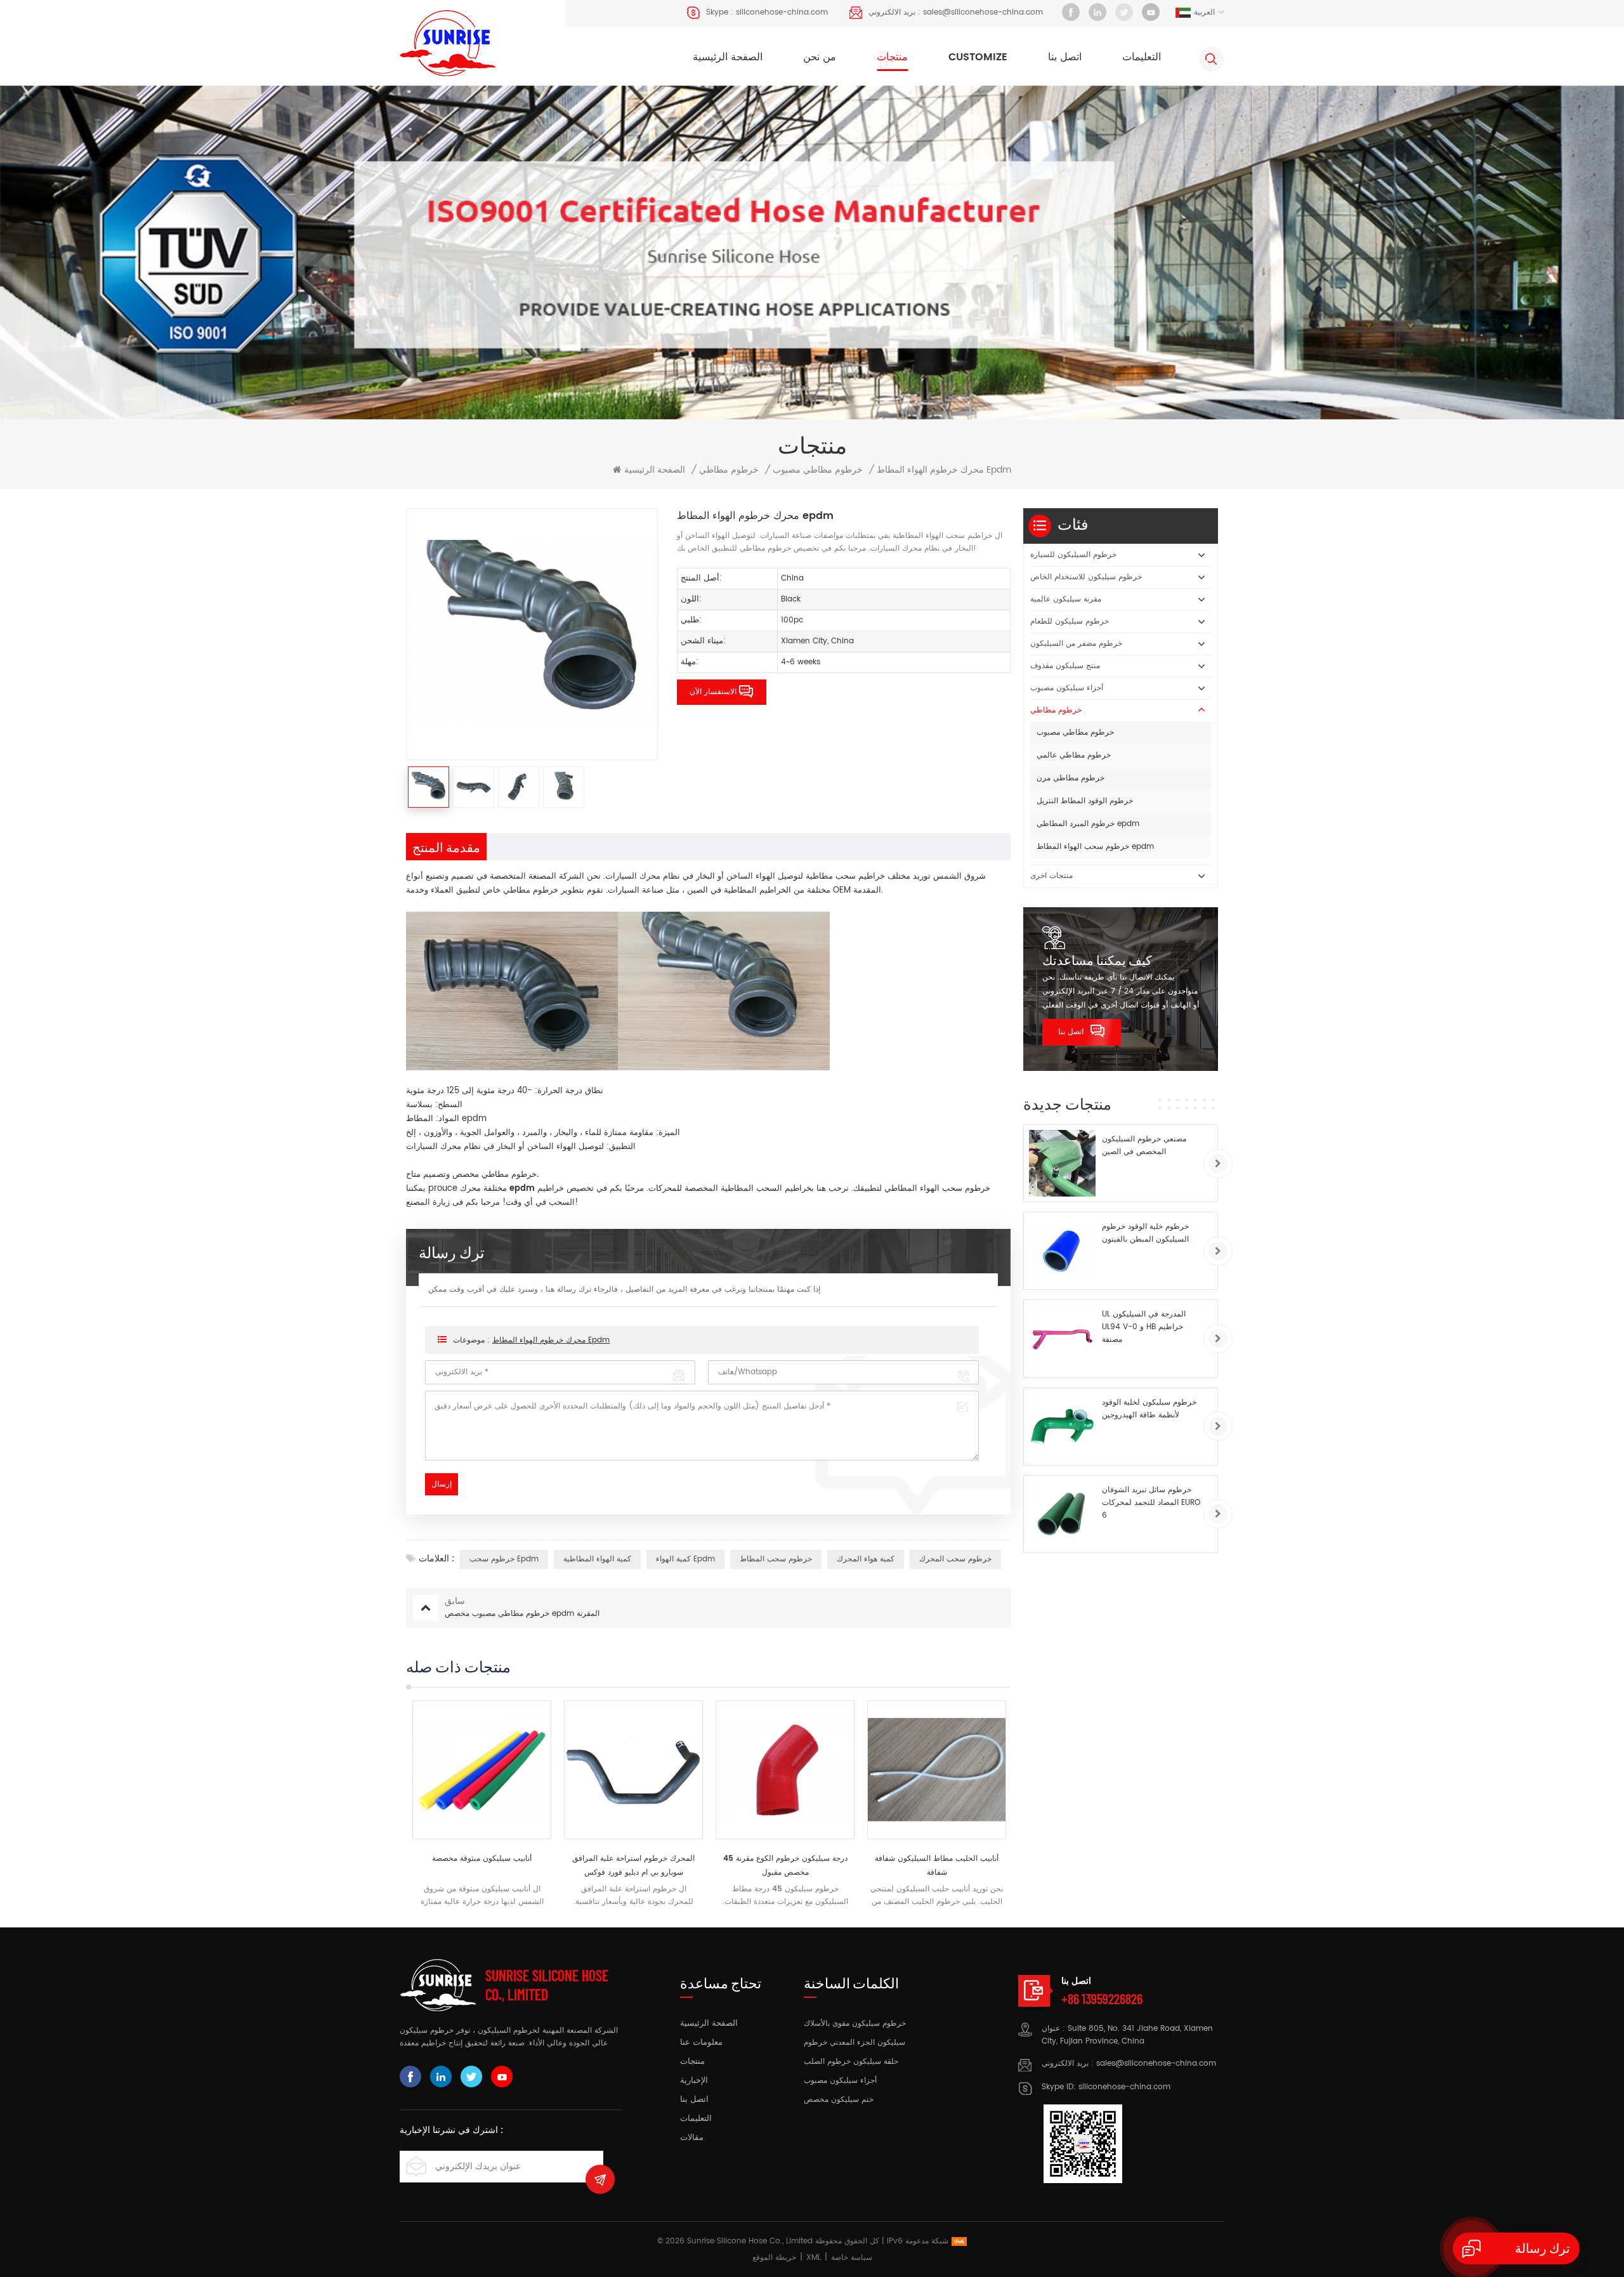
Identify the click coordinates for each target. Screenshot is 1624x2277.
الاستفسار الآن (713, 692)
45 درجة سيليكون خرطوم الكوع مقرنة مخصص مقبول (634, 1866)
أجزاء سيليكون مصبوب (1067, 688)
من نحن (820, 57)
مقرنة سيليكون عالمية (1066, 599)
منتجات (892, 57)
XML (814, 2258)
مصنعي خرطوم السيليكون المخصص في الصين (1144, 1145)
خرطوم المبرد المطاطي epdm (1088, 824)
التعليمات (1142, 57)
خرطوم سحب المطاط (776, 1559)
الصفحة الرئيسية (728, 57)
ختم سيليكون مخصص (839, 2100)
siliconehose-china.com (782, 12)
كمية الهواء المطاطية (597, 1559)
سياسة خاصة (852, 2258)
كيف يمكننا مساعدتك (1097, 960)
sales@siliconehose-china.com (983, 12)
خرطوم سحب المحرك (955, 1559)
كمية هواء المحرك (866, 1559)
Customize (978, 57)
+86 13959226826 (1102, 1998)
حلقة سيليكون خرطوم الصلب (851, 2062)
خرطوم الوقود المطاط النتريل (1085, 801)
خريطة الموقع (774, 2258)
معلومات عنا (701, 2043)
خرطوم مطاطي (729, 470)
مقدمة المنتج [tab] (446, 847)
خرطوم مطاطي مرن (1071, 778)
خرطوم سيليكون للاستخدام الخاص (1086, 577)
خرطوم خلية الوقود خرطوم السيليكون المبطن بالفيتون (1145, 1233)
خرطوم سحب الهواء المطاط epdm (1095, 847)
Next (1033, 1804)
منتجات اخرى (1051, 876)
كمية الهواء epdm (685, 1559)
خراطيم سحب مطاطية (847, 876)
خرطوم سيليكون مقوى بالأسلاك (855, 2024)
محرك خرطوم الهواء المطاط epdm (551, 1340)
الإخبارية (694, 2081)
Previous (384, 1804)
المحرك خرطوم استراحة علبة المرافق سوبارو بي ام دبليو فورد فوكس (482, 1866)
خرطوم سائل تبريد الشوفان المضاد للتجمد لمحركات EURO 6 (1151, 1503)
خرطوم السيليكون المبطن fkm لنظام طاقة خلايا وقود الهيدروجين (937, 1866)
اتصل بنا (1065, 57)
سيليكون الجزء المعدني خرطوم (855, 2043)
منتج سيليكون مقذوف (1065, 666)
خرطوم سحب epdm (504, 1559)
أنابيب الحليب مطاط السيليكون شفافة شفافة (785, 1866)
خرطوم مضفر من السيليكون (1076, 644)
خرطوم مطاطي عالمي (1074, 755)
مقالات (692, 2138)
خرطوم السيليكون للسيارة (1073, 555)
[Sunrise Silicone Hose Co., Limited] (448, 43)
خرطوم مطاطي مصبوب (818, 470)
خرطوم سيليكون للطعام (1070, 621)
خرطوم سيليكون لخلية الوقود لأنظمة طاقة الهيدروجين (1149, 1409)
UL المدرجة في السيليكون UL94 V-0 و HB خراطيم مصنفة (1144, 1327)
